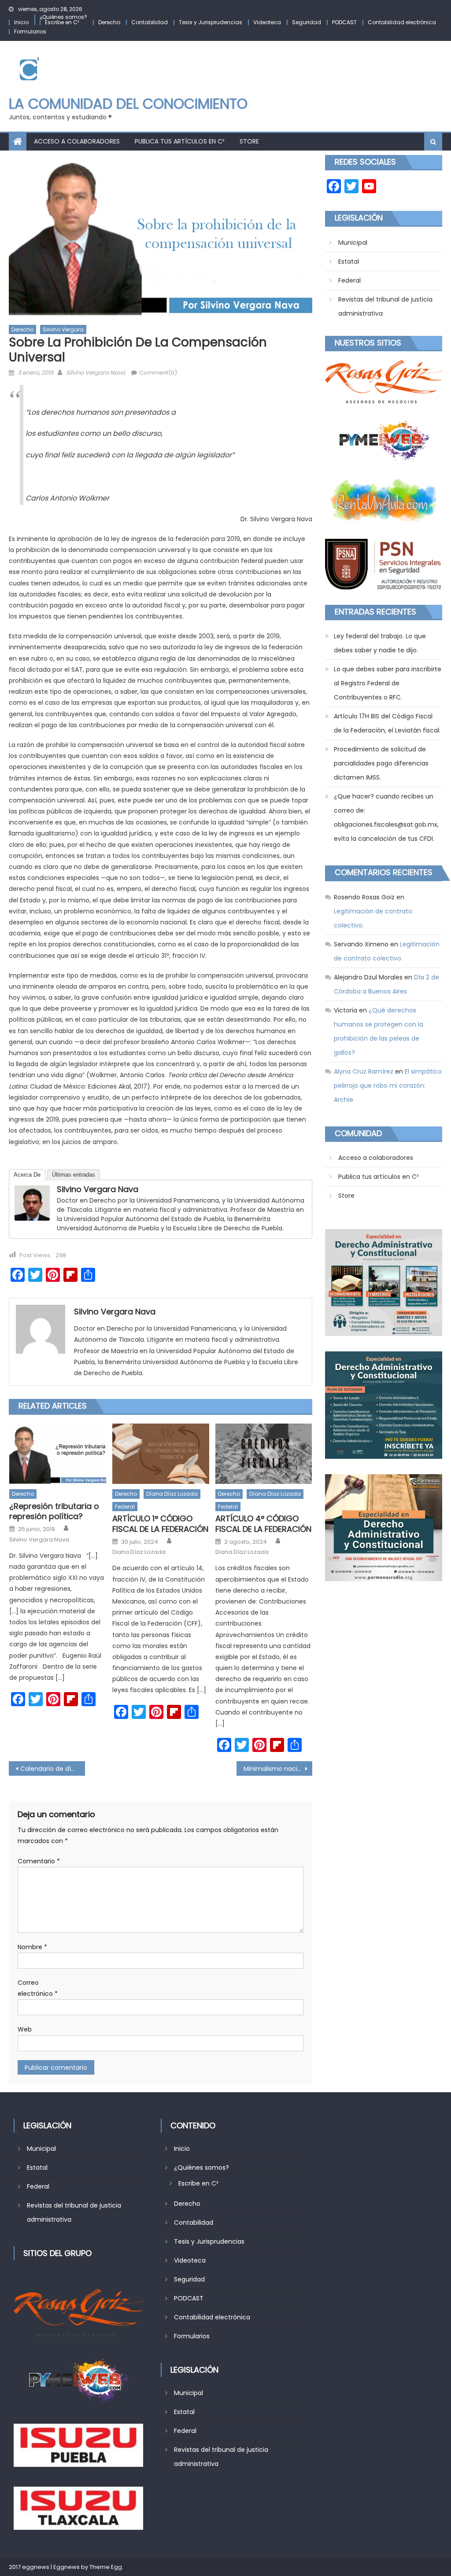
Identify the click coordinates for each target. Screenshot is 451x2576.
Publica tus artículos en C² (180, 141)
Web (25, 2029)
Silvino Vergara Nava (96, 373)
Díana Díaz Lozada (172, 1494)
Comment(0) (158, 373)
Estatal (349, 261)
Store (249, 141)
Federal (125, 1507)
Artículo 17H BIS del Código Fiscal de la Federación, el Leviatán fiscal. (387, 723)
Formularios (30, 31)
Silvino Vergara (63, 329)
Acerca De (27, 1175)
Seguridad (307, 22)
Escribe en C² (62, 22)
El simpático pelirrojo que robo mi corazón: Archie (388, 1086)
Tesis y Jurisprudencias (211, 22)
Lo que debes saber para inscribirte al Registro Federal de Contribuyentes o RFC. (388, 683)
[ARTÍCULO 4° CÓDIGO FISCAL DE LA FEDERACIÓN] (264, 1454)
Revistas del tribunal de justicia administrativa (385, 306)
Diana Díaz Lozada (139, 1552)
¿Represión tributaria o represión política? (54, 1511)
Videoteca (267, 22)
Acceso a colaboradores (77, 141)
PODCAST (344, 22)
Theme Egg (106, 2567)
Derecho (109, 22)
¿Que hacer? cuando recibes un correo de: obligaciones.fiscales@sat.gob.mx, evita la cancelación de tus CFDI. (386, 817)
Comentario (39, 1861)
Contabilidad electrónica (402, 22)
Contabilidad (150, 22)
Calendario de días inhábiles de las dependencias (52, 1769)
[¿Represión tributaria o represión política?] (58, 1454)
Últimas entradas (74, 1175)
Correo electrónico (38, 1988)
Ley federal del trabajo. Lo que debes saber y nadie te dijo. (380, 643)
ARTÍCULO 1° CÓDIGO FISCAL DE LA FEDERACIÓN (160, 1524)
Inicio (21, 22)
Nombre (32, 1947)
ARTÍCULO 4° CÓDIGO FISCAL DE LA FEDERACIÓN (263, 1524)
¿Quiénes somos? (63, 17)
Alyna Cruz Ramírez (364, 1071)
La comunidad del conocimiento (128, 104)
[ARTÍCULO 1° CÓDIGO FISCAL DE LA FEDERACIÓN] (161, 1454)
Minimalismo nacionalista (278, 1769)
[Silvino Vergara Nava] (32, 1203)
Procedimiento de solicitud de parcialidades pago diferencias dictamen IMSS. (381, 763)
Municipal (353, 243)
